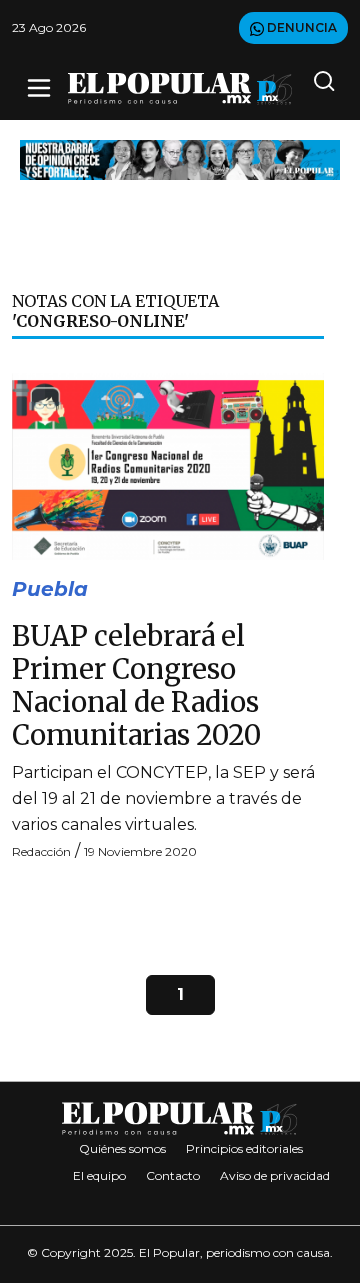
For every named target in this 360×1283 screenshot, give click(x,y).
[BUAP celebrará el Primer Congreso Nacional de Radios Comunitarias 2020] (168, 465)
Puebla (50, 589)
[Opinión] (180, 158)
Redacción (41, 851)
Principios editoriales (244, 1148)
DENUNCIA (300, 27)
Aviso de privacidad (275, 1175)
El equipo (99, 1175)
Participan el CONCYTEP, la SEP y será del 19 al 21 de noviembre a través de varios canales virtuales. (163, 798)
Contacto (173, 1175)
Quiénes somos (122, 1148)
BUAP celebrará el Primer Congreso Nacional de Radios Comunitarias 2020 (136, 685)
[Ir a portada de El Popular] (180, 88)
